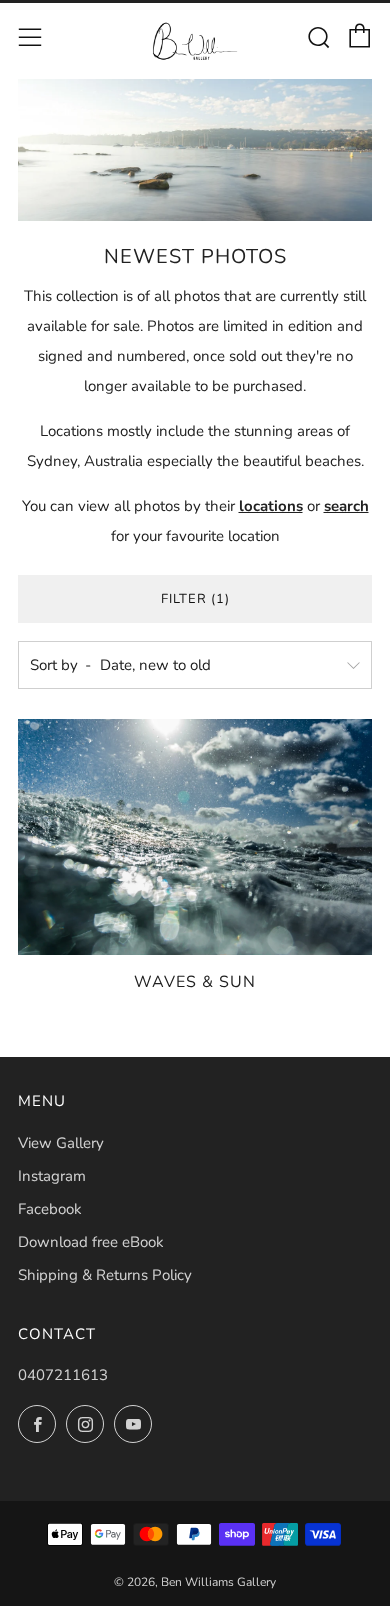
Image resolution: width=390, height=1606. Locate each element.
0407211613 (63, 1375)
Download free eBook (91, 1242)
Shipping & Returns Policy (105, 1275)
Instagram (52, 1176)
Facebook (50, 1209)
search (346, 506)
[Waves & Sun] (195, 837)
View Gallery (61, 1143)
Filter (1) (195, 599)
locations (271, 506)
